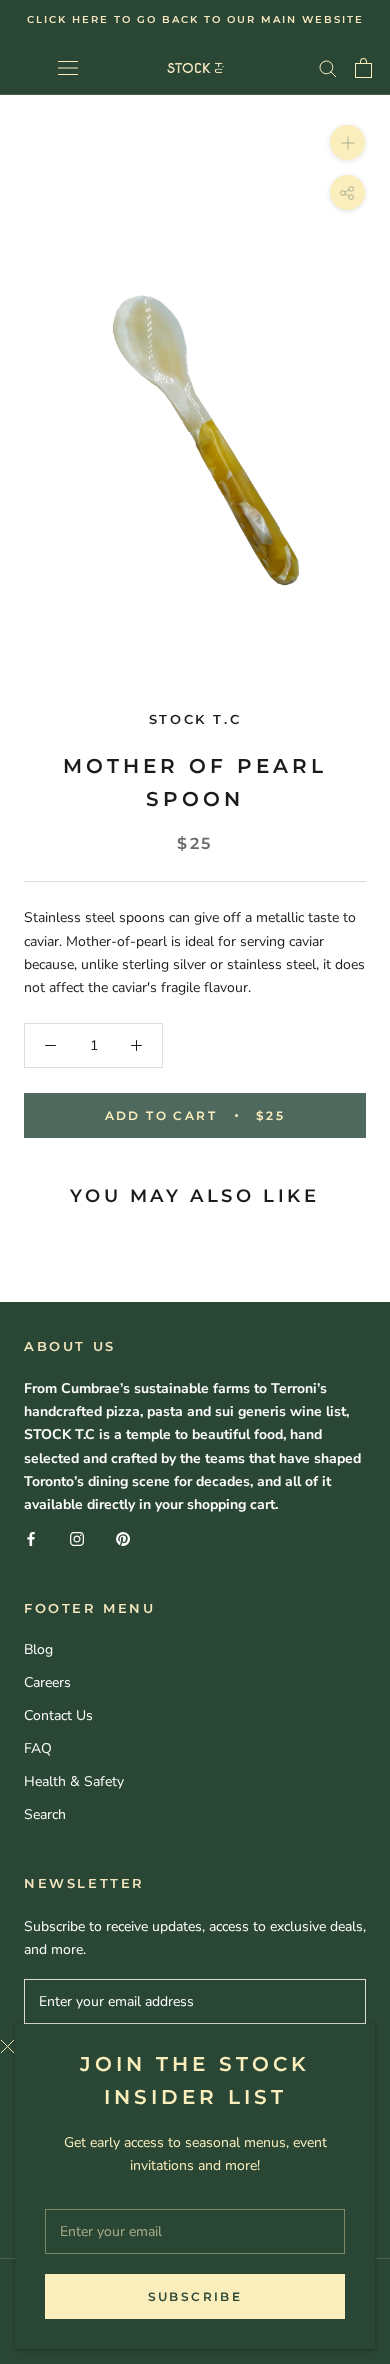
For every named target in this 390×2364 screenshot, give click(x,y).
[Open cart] (363, 68)
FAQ (38, 1748)
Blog (38, 1649)
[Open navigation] (68, 67)
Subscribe (195, 2296)
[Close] (180, 2046)
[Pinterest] (123, 1538)
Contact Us (58, 1715)
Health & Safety (74, 1781)
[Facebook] (31, 1538)
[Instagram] (77, 1538)
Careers (47, 1682)
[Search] (328, 67)
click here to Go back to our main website (195, 19)
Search (45, 1814)
